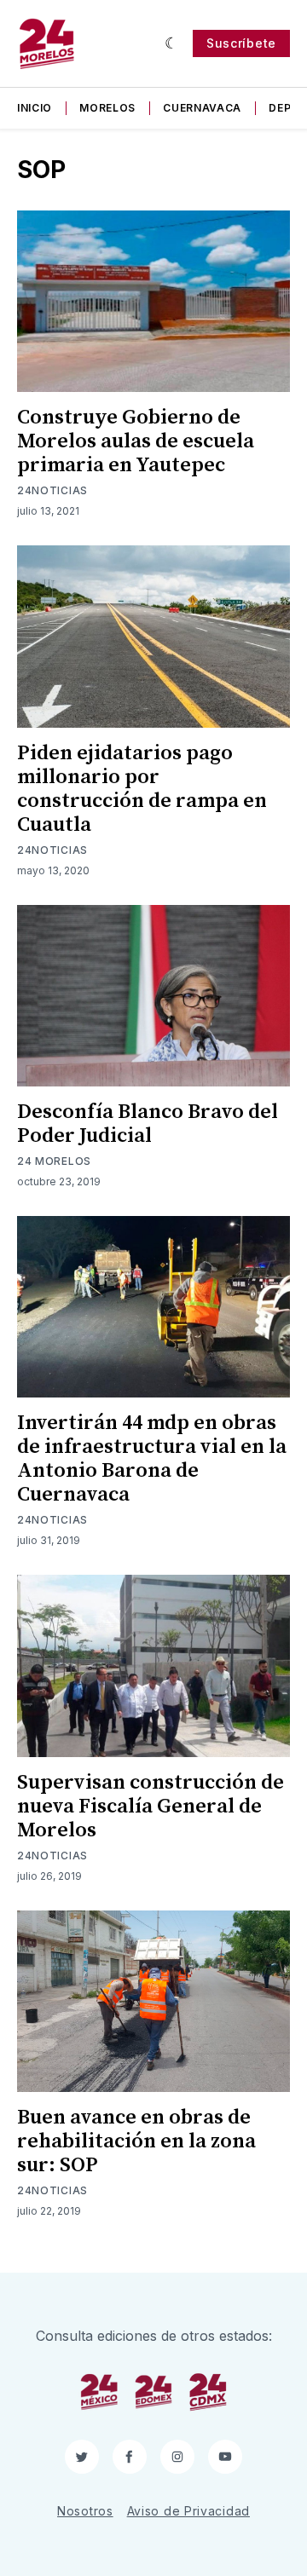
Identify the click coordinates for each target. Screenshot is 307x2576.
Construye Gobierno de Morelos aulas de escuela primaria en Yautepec (136, 441)
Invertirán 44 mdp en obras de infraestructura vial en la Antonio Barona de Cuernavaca (152, 1459)
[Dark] (172, 43)
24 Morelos (54, 1161)
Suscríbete (241, 43)
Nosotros (85, 2511)
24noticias (52, 490)
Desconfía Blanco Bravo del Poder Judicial (148, 1124)
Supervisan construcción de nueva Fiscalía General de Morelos (151, 1807)
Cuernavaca (202, 108)
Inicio (35, 108)
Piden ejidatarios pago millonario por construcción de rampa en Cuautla (142, 789)
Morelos (107, 108)
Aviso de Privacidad (188, 2511)
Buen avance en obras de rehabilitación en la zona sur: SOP (136, 2141)
